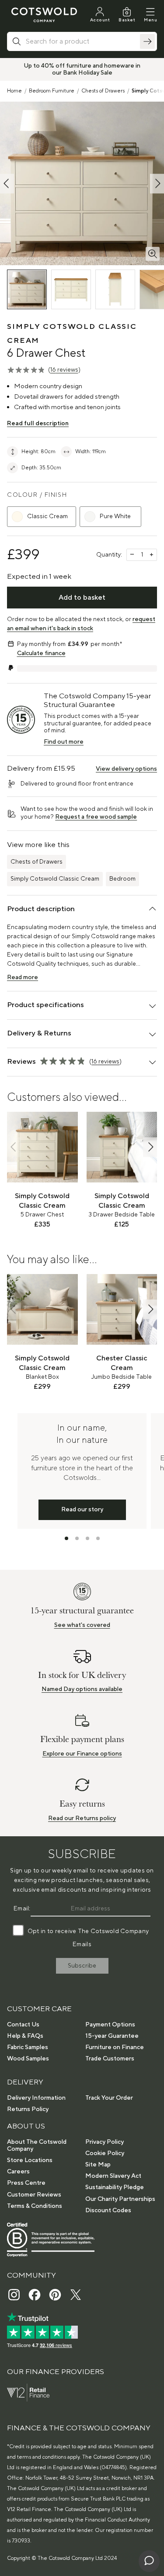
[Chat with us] (149, 2561)
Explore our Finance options (82, 1754)
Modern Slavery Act (113, 2176)
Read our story (82, 1510)
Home (14, 91)
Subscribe (82, 1966)
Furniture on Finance (115, 2047)
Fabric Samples (28, 2047)
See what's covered (82, 1625)
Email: (22, 1909)
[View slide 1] (66, 1538)
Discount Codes (108, 2210)
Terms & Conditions (35, 2206)
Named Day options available (82, 1689)
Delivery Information (36, 2098)
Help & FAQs (25, 2036)
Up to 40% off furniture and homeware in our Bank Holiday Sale (82, 69)
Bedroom (122, 879)
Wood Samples (28, 2059)
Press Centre (26, 2183)
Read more (23, 977)
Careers (18, 2172)
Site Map (98, 2165)
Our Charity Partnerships (120, 2199)
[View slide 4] (98, 1538)
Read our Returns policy (82, 1818)
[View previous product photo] (7, 183)
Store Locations (30, 2160)
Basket (127, 20)
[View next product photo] (157, 183)
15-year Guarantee (112, 2036)
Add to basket (82, 598)
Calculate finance (41, 653)
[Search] (147, 41)
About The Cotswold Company (37, 2146)
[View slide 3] (87, 1538)
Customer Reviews (34, 2195)
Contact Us (23, 2025)
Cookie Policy (105, 2153)
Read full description (38, 424)
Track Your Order (109, 2098)
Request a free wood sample (96, 817)
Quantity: (109, 555)
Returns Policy (28, 2109)
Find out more (64, 742)
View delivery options (126, 769)
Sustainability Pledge (115, 2187)
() (64, 370)
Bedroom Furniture (52, 91)
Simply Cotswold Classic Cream (55, 879)
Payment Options (110, 2025)
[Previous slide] (14, 1147)
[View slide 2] (77, 1538)
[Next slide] (150, 1147)
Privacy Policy (105, 2142)
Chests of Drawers (103, 91)
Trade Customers (110, 2059)
